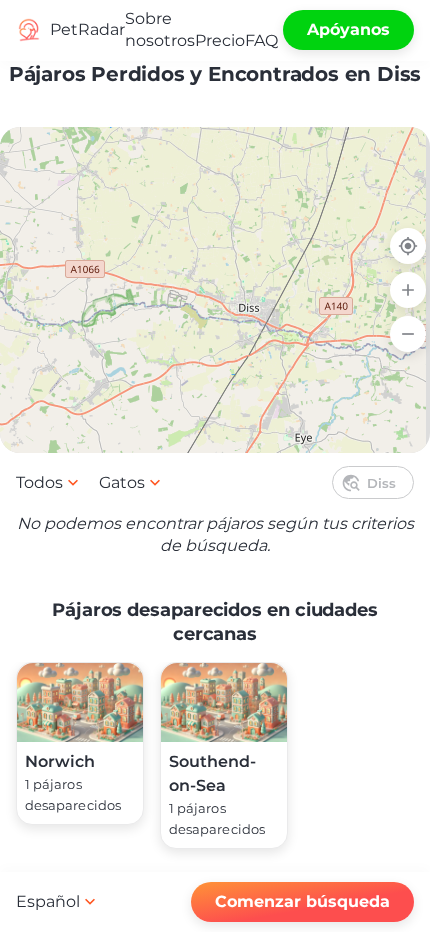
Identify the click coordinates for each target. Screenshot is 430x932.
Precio (220, 40)
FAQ (261, 40)
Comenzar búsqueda (302, 901)
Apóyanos (348, 29)
